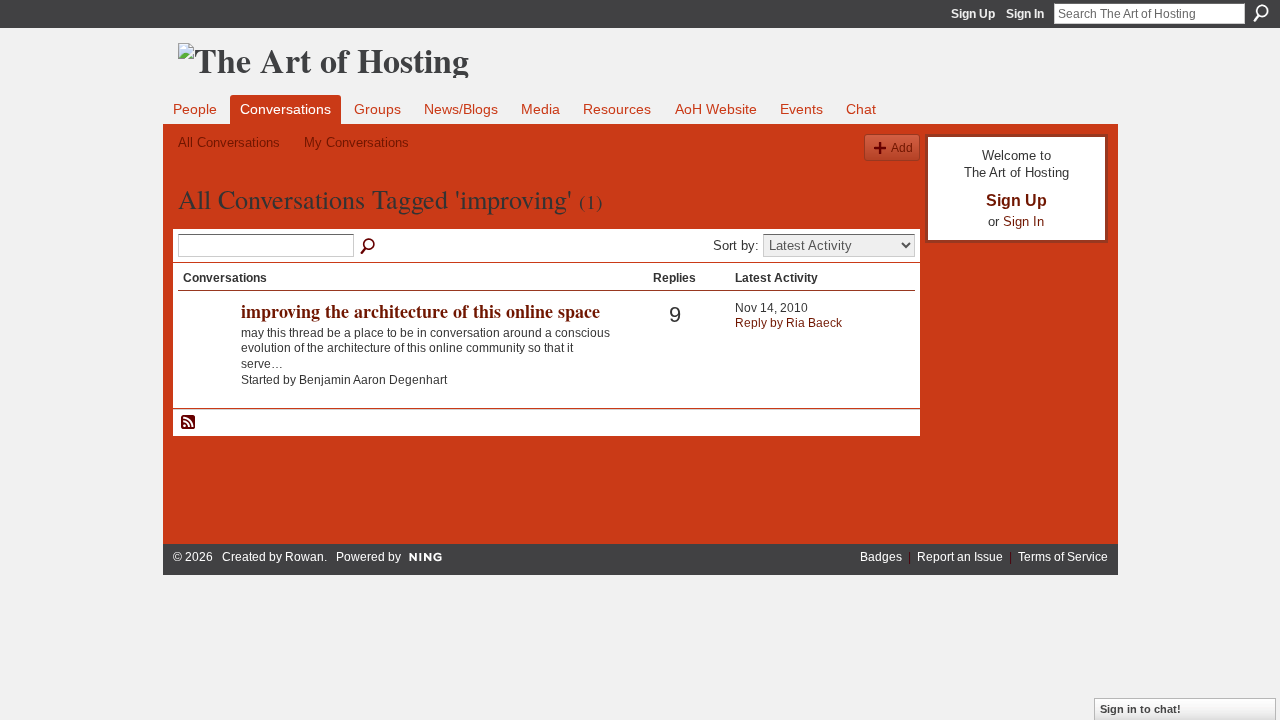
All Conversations (229, 142)
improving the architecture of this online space (420, 311)
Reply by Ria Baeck (788, 323)
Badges (881, 557)
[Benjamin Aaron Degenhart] (207, 345)
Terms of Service (1063, 557)
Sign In (1025, 14)
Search (1261, 13)
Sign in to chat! (1140, 709)
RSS (189, 423)
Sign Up (973, 14)
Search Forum (369, 247)
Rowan (304, 557)
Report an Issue (960, 557)
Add (902, 147)
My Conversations (356, 142)
